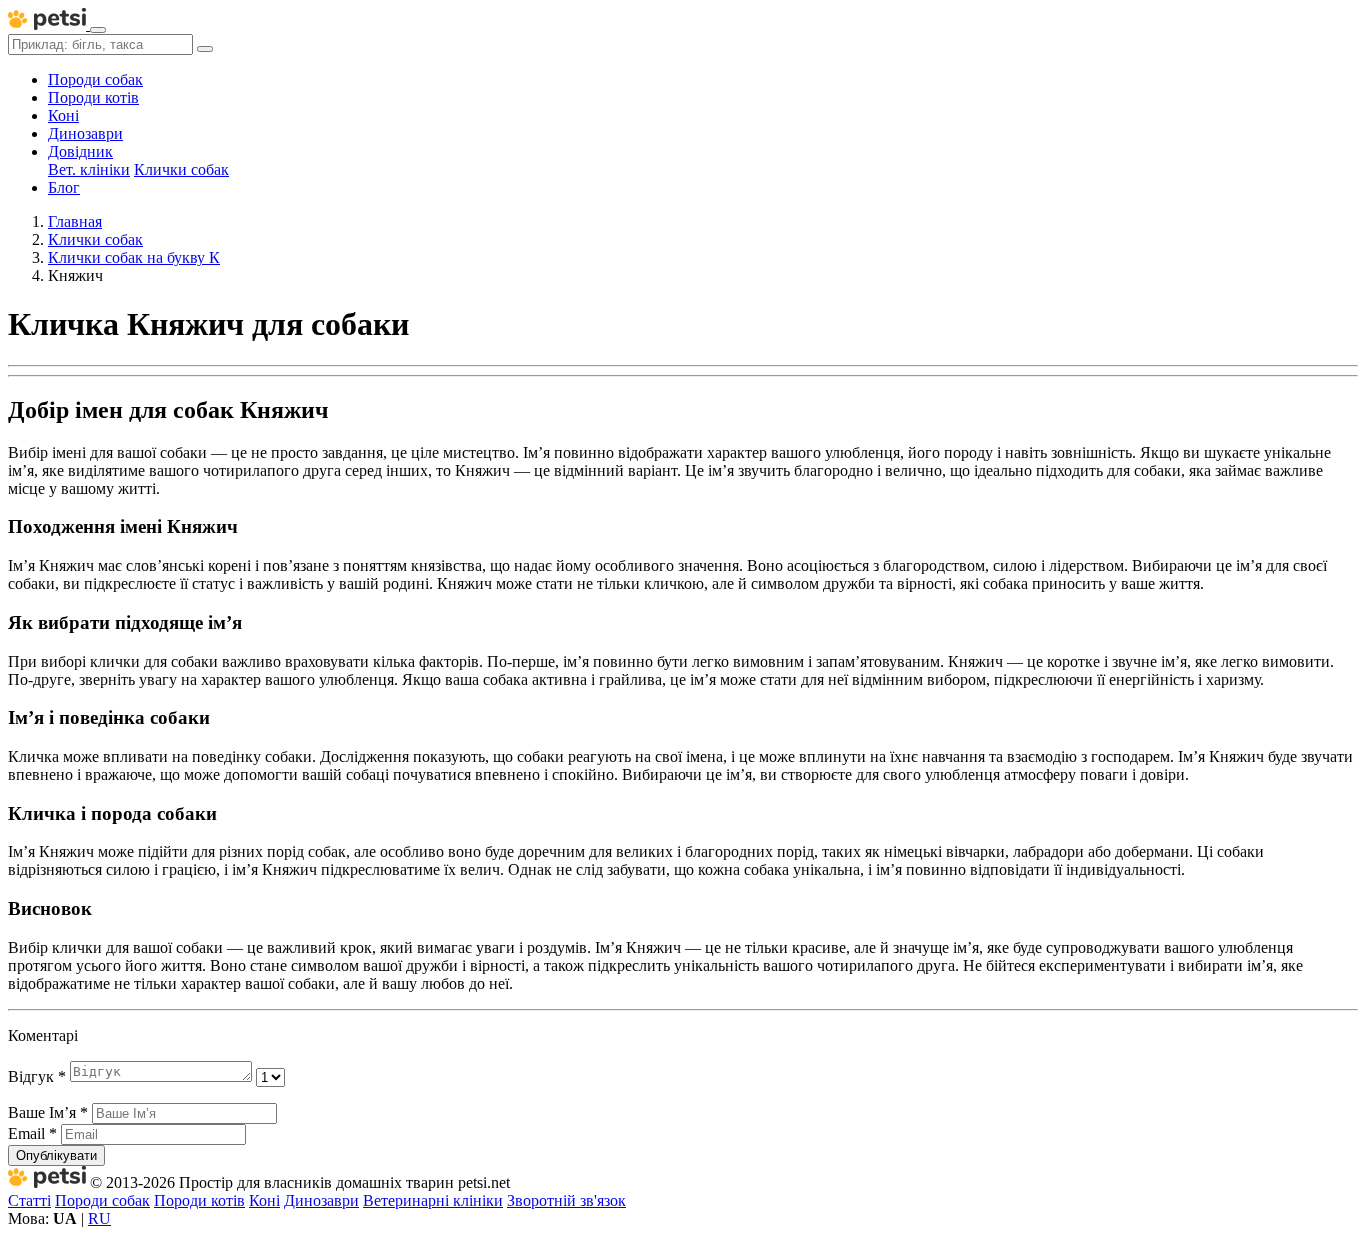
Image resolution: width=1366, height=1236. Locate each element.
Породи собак (95, 79)
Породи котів (93, 97)
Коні (63, 115)
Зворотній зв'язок (566, 1200)
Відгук (37, 1076)
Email (32, 1133)
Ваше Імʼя (48, 1112)
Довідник (80, 151)
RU (99, 1218)
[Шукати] (205, 49)
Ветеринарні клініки (433, 1200)
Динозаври (85, 133)
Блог (64, 187)
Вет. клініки (89, 169)
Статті (29, 1200)
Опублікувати (56, 1155)
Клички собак (181, 169)
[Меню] (98, 30)
